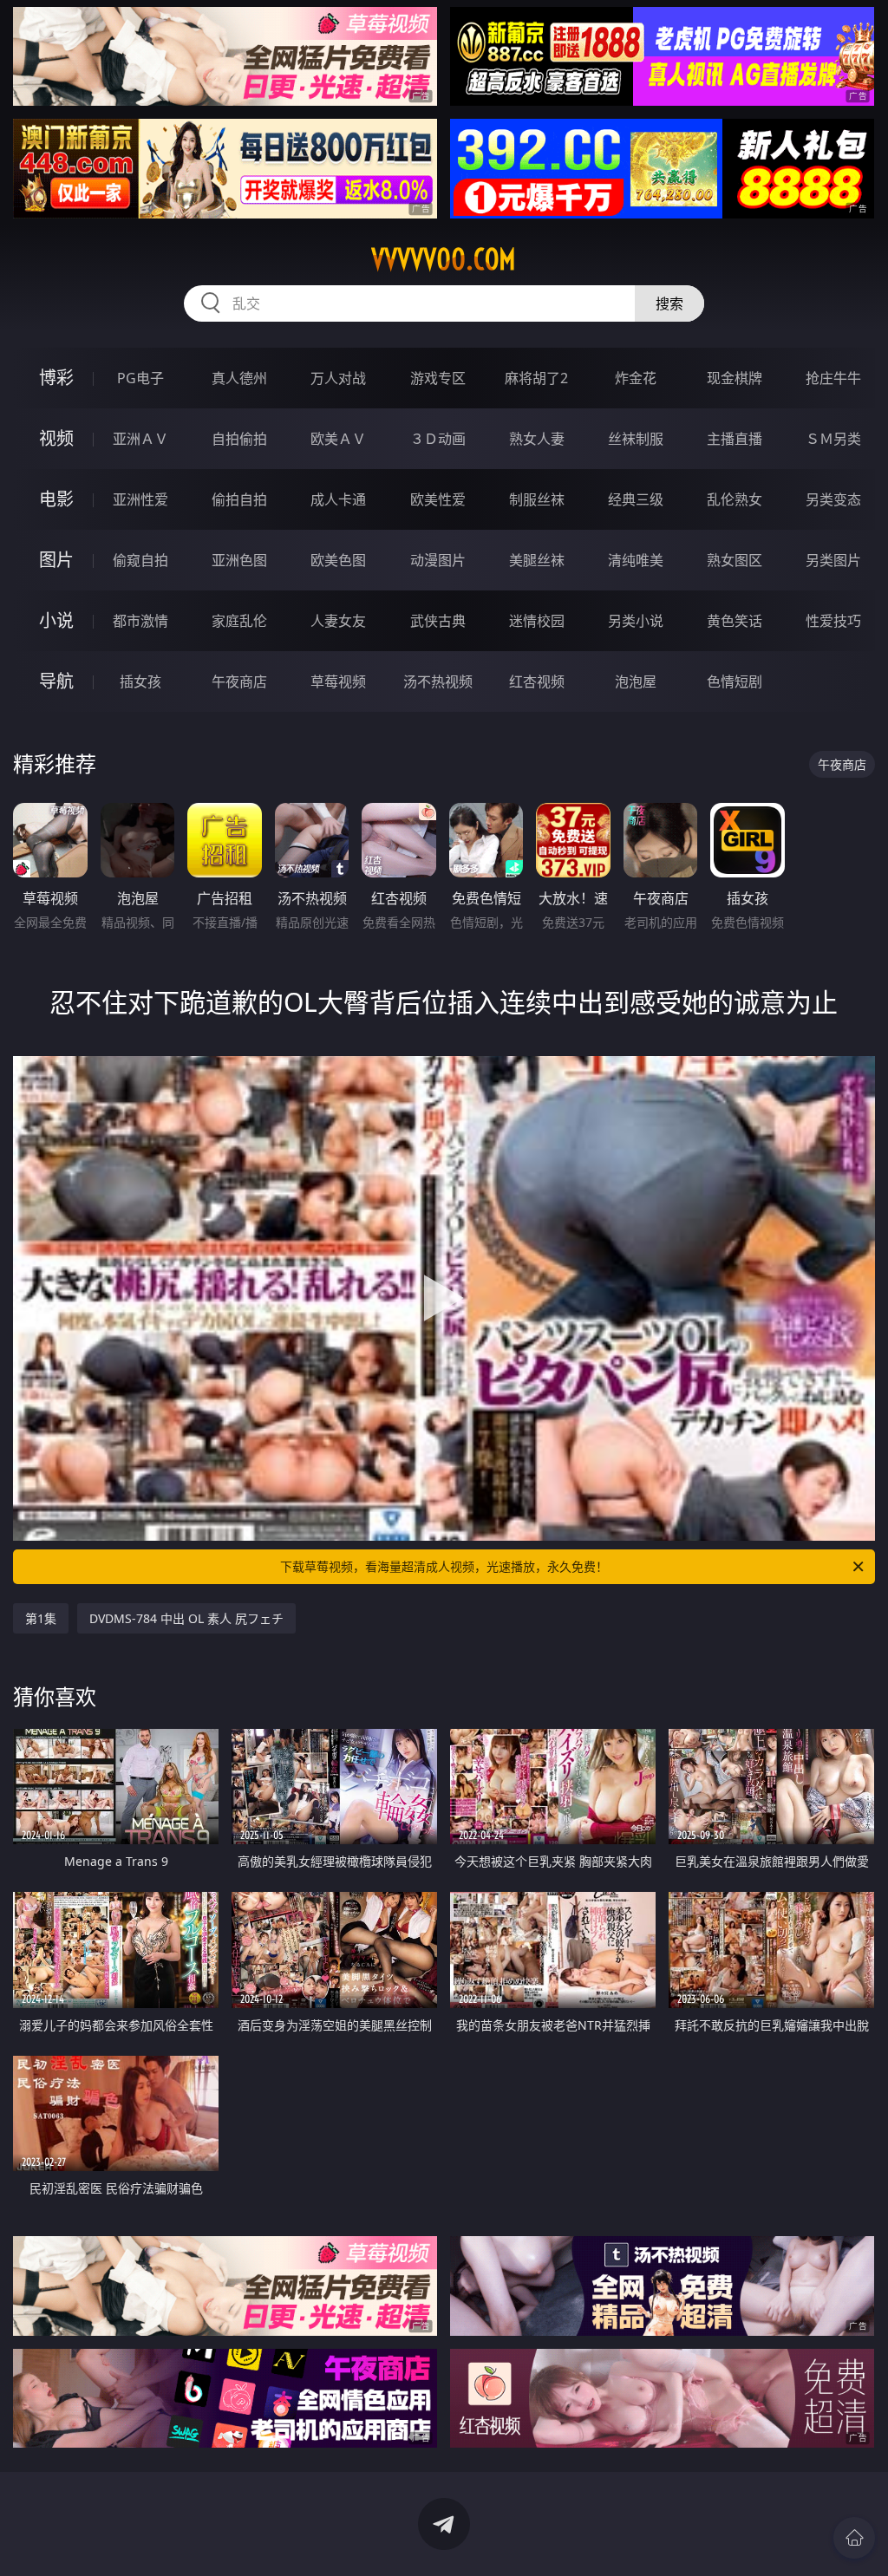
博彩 (56, 378)
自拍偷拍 (239, 439)
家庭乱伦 (239, 621)
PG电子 (140, 378)
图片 (56, 560)
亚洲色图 (239, 560)
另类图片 (833, 560)
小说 (56, 620)
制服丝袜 (537, 499)
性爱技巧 (833, 621)
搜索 (669, 303)
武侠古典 (438, 621)
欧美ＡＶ (338, 439)
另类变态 (833, 499)
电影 (56, 499)
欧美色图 (338, 560)
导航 (56, 681)
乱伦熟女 (735, 499)
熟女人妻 (537, 439)
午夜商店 (239, 681)
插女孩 (140, 681)
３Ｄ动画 (438, 439)
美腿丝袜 (537, 560)
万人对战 (338, 378)
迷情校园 (537, 621)
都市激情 (140, 621)
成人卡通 (338, 499)
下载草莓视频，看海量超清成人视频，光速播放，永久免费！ (444, 1566)
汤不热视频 (438, 681)
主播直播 (735, 439)
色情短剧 (735, 681)
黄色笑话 (735, 621)
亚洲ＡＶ (140, 439)
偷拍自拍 (239, 499)
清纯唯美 (636, 560)
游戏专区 (438, 378)
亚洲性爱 (140, 499)
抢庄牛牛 (833, 378)
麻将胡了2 (536, 378)
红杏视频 (537, 681)
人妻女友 (338, 621)
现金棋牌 (735, 378)
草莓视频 (338, 681)
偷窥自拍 (140, 560)
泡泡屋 (636, 681)
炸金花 (636, 378)
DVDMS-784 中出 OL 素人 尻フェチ (186, 1618)
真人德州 (239, 378)
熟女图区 (735, 560)
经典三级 (636, 499)
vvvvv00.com (444, 259)
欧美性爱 (438, 499)
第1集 (41, 1618)
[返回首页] (854, 2538)
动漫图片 (438, 560)
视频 (56, 438)
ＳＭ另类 (833, 439)
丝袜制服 (636, 439)
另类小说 (636, 621)
